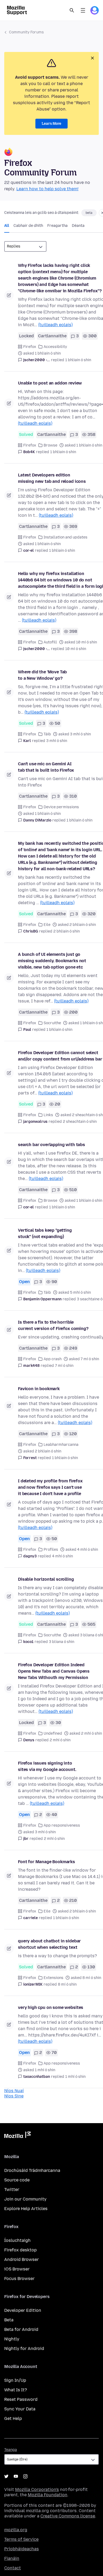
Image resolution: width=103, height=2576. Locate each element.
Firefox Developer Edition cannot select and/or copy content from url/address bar (60, 1056)
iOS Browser (17, 2269)
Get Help (13, 2418)
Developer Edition (23, 2310)
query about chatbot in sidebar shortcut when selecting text (49, 1944)
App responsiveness (62, 1825)
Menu (83, 10)
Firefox (30, 347)
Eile (47, 925)
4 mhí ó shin (62, 1556)
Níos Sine (14, 2096)
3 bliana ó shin (62, 1642)
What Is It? (16, 2390)
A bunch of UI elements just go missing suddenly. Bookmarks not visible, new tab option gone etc (52, 961)
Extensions (53, 1978)
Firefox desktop (20, 2250)
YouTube (16, 2476)
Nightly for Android (24, 2349)
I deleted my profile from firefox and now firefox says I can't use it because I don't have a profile (50, 1487)
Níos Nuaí (14, 2091)
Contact (13, 2568)
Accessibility (55, 347)
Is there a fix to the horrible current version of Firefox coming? (53, 1325)
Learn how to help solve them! (47, 189)
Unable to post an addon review (50, 383)
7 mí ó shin (64, 1366)
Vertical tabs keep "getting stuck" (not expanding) (45, 1233)
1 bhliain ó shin (78, 360)
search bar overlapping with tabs (51, 1145)
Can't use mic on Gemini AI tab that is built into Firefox (46, 767)
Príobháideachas (22, 2549)
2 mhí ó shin (60, 1740)
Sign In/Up (15, 2380)
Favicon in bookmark (39, 1389)
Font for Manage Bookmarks (46, 1862)
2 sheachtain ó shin (80, 1122)
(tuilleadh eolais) (55, 325)
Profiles (51, 1550)
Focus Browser (19, 2279)
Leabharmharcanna (61, 1445)
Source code (17, 2180)
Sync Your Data (20, 2409)
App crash (53, 1359)
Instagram (25, 2476)
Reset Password (21, 2399)
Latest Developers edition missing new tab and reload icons (52, 478)
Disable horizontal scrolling (46, 1579)
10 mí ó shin (76, 649)
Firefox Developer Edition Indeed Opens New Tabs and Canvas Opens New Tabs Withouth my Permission (54, 1671)
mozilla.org (16, 2530)
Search (72, 10)
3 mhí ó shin (57, 741)
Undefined (53, 1733)
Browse (50, 445)
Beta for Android (21, 2329)
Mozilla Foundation (48, 2495)
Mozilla (17, 2136)
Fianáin (12, 2558)
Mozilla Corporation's (37, 2489)
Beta (9, 2320)
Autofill (50, 642)
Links (48, 1115)
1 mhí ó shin (75, 2077)
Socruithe (52, 1023)
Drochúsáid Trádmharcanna (32, 2170)
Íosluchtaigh (17, 2240)
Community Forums (26, 32)
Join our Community (25, 2199)
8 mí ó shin (67, 1984)
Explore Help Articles (26, 2209)
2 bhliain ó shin (67, 931)
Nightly (12, 2339)
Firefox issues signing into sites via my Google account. (47, 1766)
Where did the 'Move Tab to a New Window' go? (42, 675)
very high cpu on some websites (51, 2007)
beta (89, 213)
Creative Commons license (68, 2516)
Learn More (51, 124)
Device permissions (61, 807)
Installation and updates (65, 537)
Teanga (11, 2450)
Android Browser (22, 2259)
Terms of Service (21, 2539)
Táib (47, 734)
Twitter (12, 2190)
